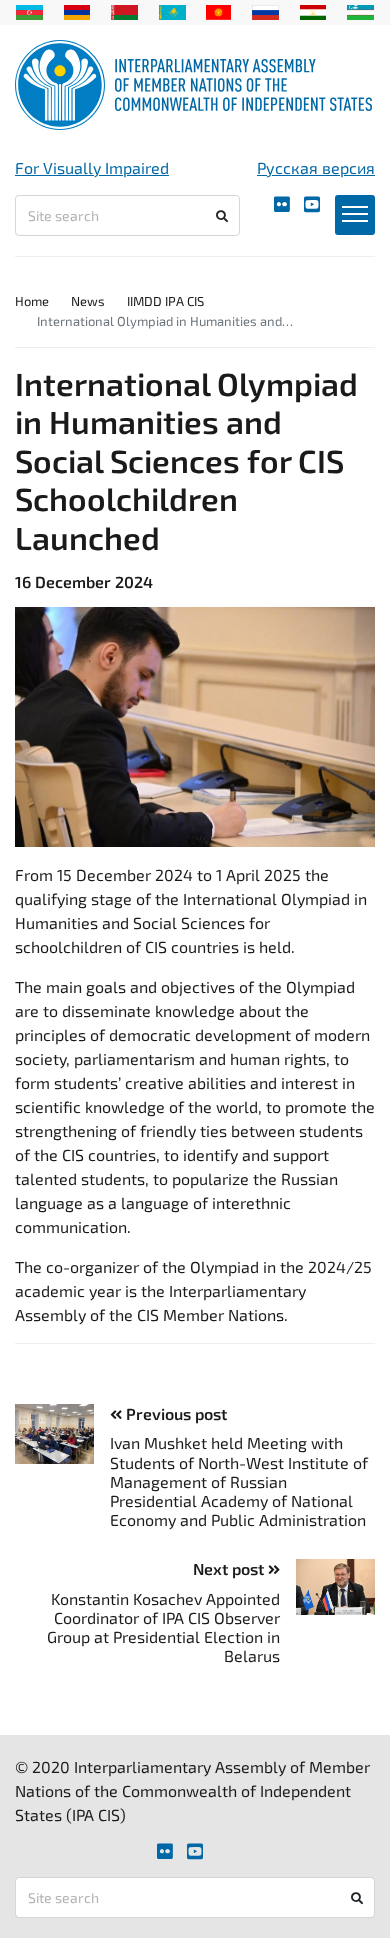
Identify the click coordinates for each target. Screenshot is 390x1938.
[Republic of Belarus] (124, 10)
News (88, 301)
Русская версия (316, 167)
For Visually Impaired (92, 167)
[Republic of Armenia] (77, 10)
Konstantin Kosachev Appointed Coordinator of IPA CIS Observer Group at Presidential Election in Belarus (163, 1627)
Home (32, 301)
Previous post (174, 1413)
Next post (230, 1568)
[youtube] (312, 204)
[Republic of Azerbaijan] (29, 10)
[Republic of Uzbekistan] (360, 10)
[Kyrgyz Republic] (218, 10)
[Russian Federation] (265, 10)
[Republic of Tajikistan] (313, 10)
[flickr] (282, 204)
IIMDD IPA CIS (165, 301)
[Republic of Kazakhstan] (172, 10)
